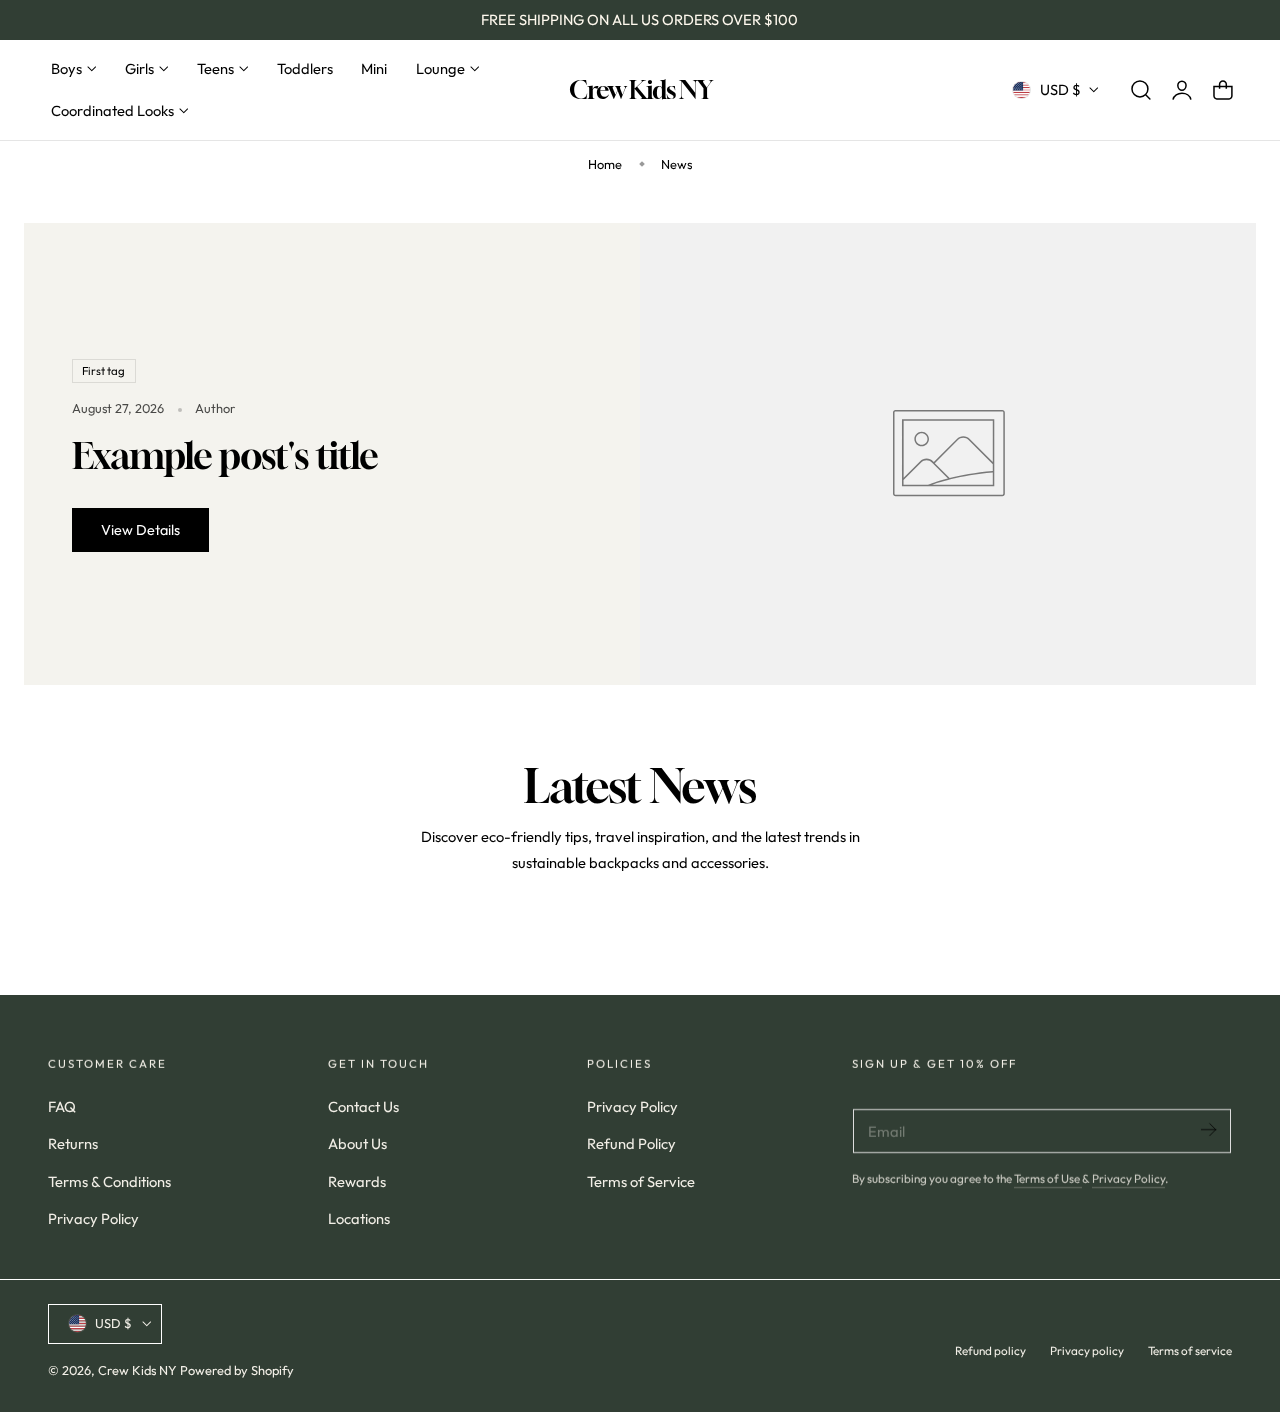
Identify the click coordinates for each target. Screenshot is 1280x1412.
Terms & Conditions (109, 1181)
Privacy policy (1087, 1349)
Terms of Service (641, 1181)
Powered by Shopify (237, 1369)
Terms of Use (1048, 1178)
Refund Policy (631, 1143)
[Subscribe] (1208, 1129)
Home (605, 164)
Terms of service (1190, 1349)
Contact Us (363, 1106)
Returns (73, 1143)
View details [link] (140, 530)
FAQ (62, 1106)
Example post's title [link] (225, 455)
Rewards (357, 1181)
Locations (359, 1218)
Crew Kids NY (137, 1369)
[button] (1141, 90)
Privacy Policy (93, 1218)
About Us (357, 1143)
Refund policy (990, 1349)
